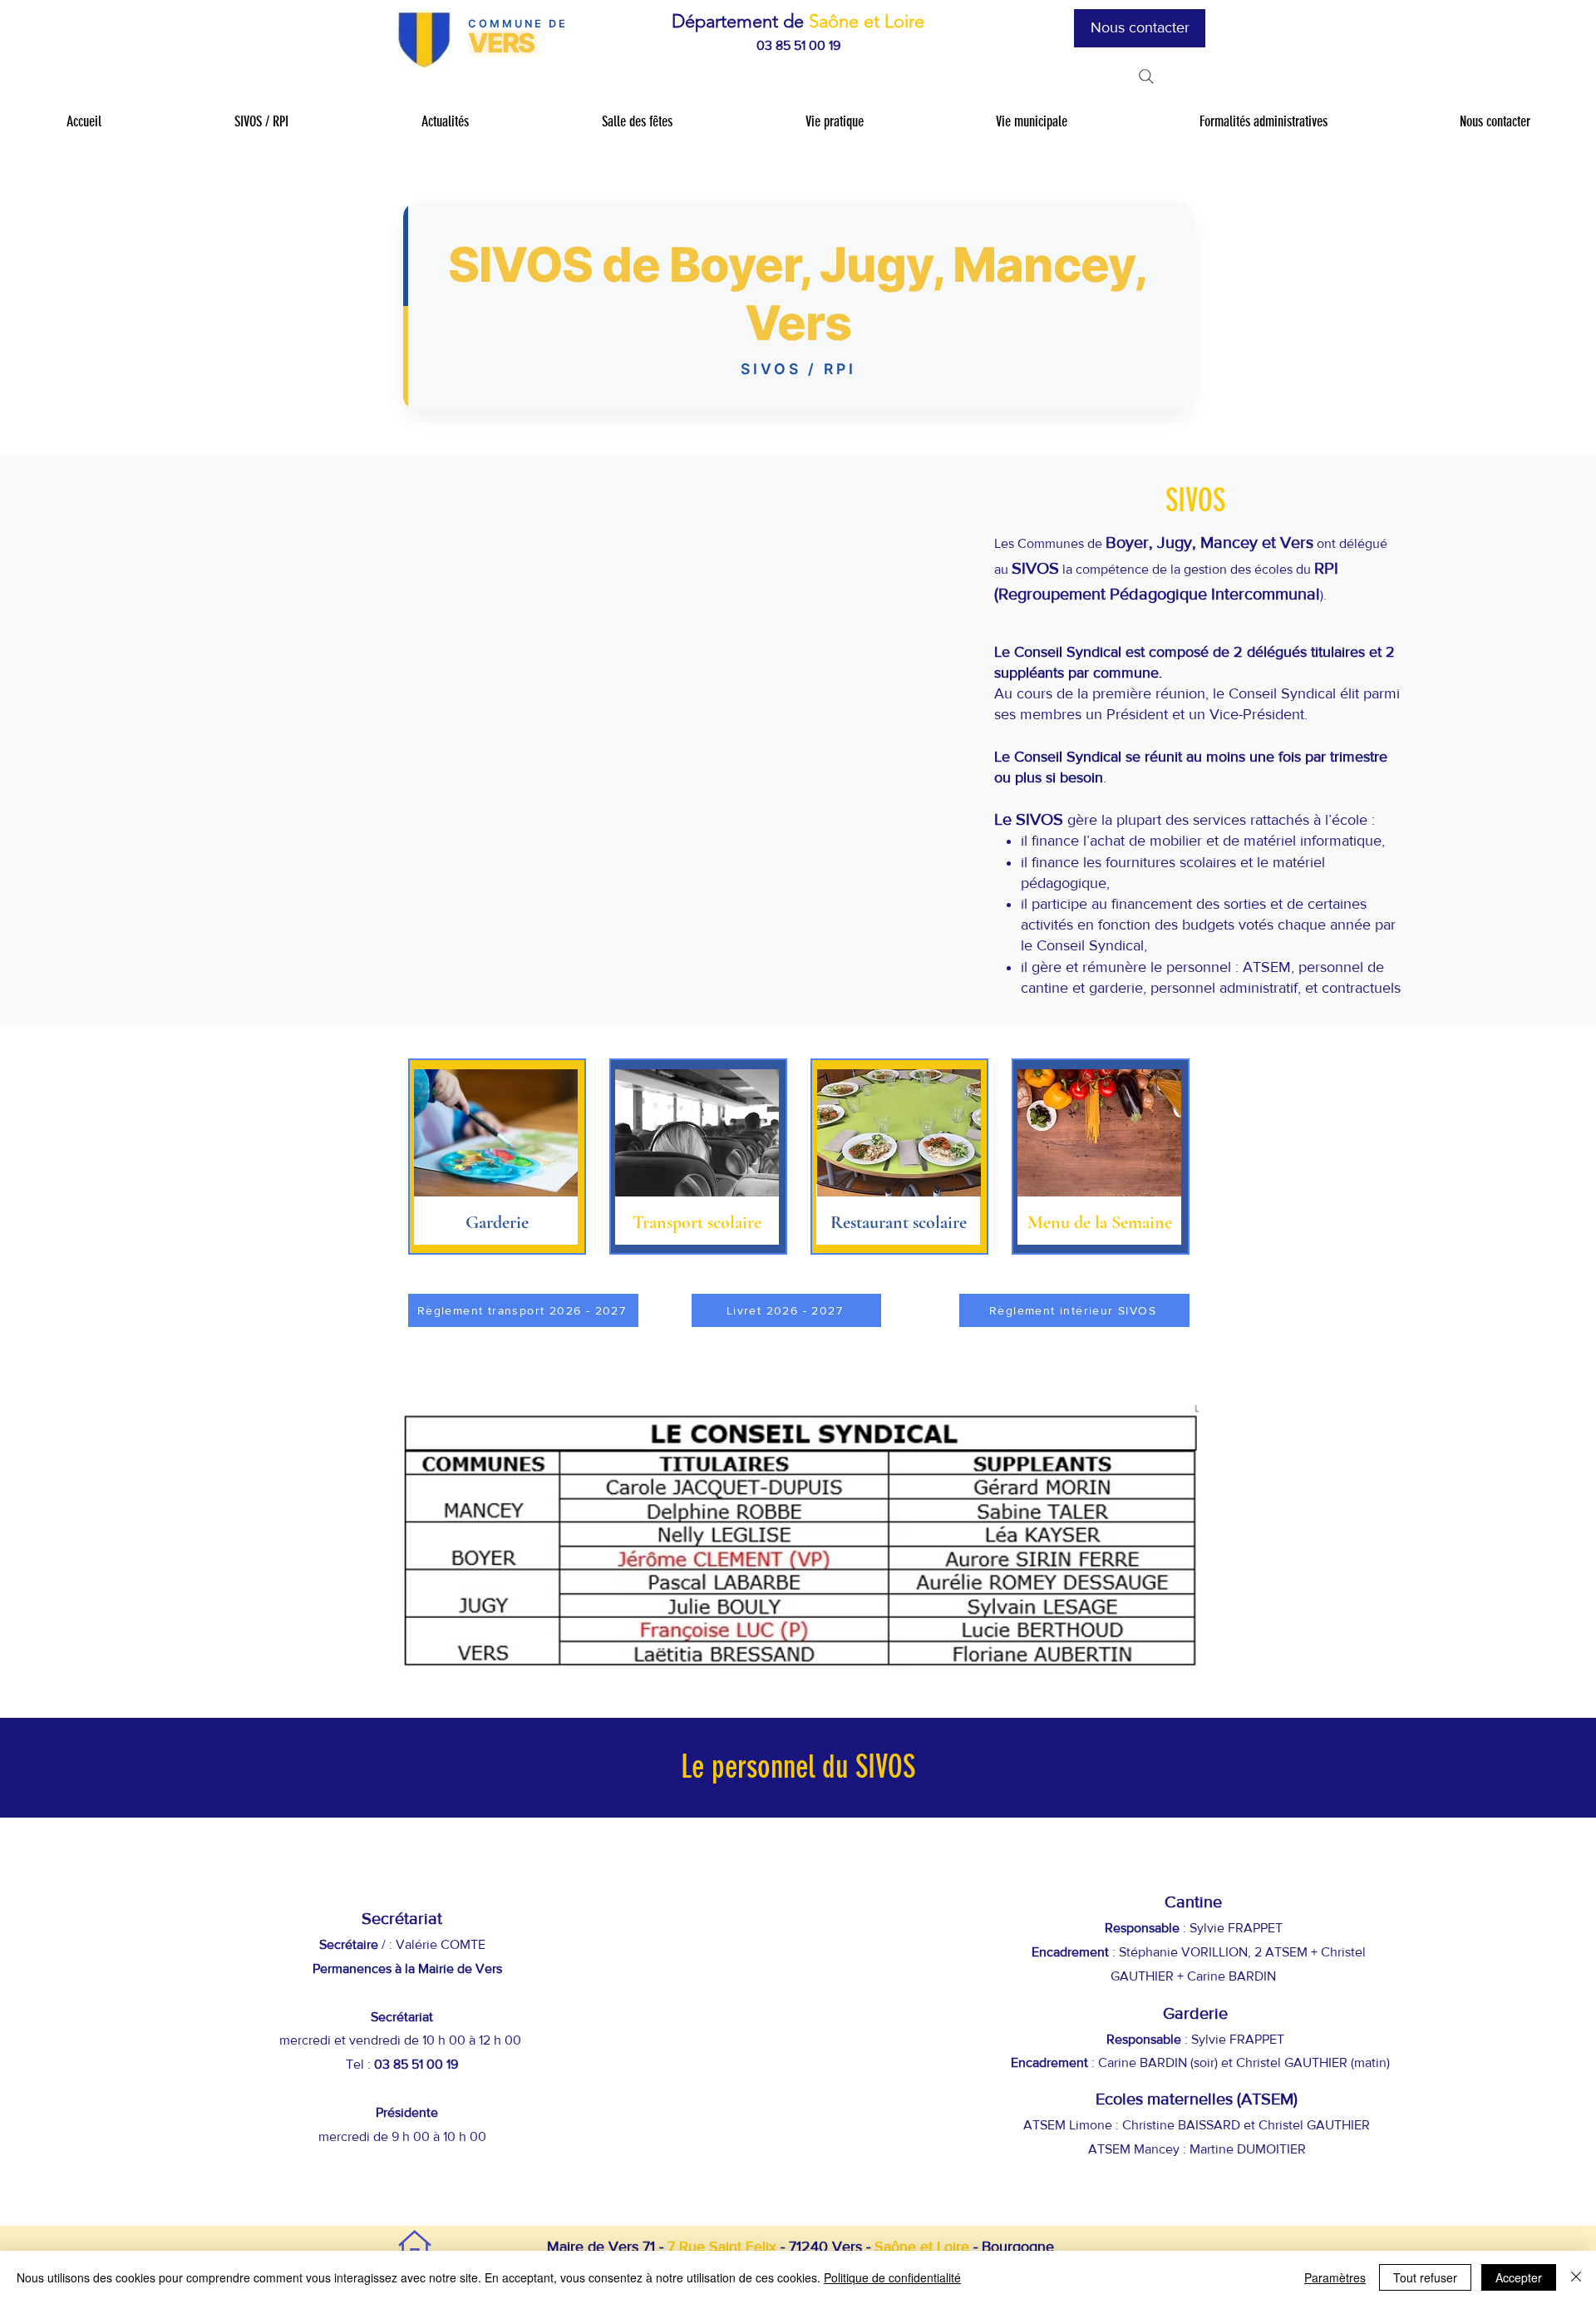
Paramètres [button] (1335, 2277)
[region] (497, 1157)
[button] (261, 122)
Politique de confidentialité (892, 2277)
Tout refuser (1425, 2277)
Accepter (1519, 2277)
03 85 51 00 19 (798, 45)
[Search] (1146, 76)
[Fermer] (1576, 2277)
